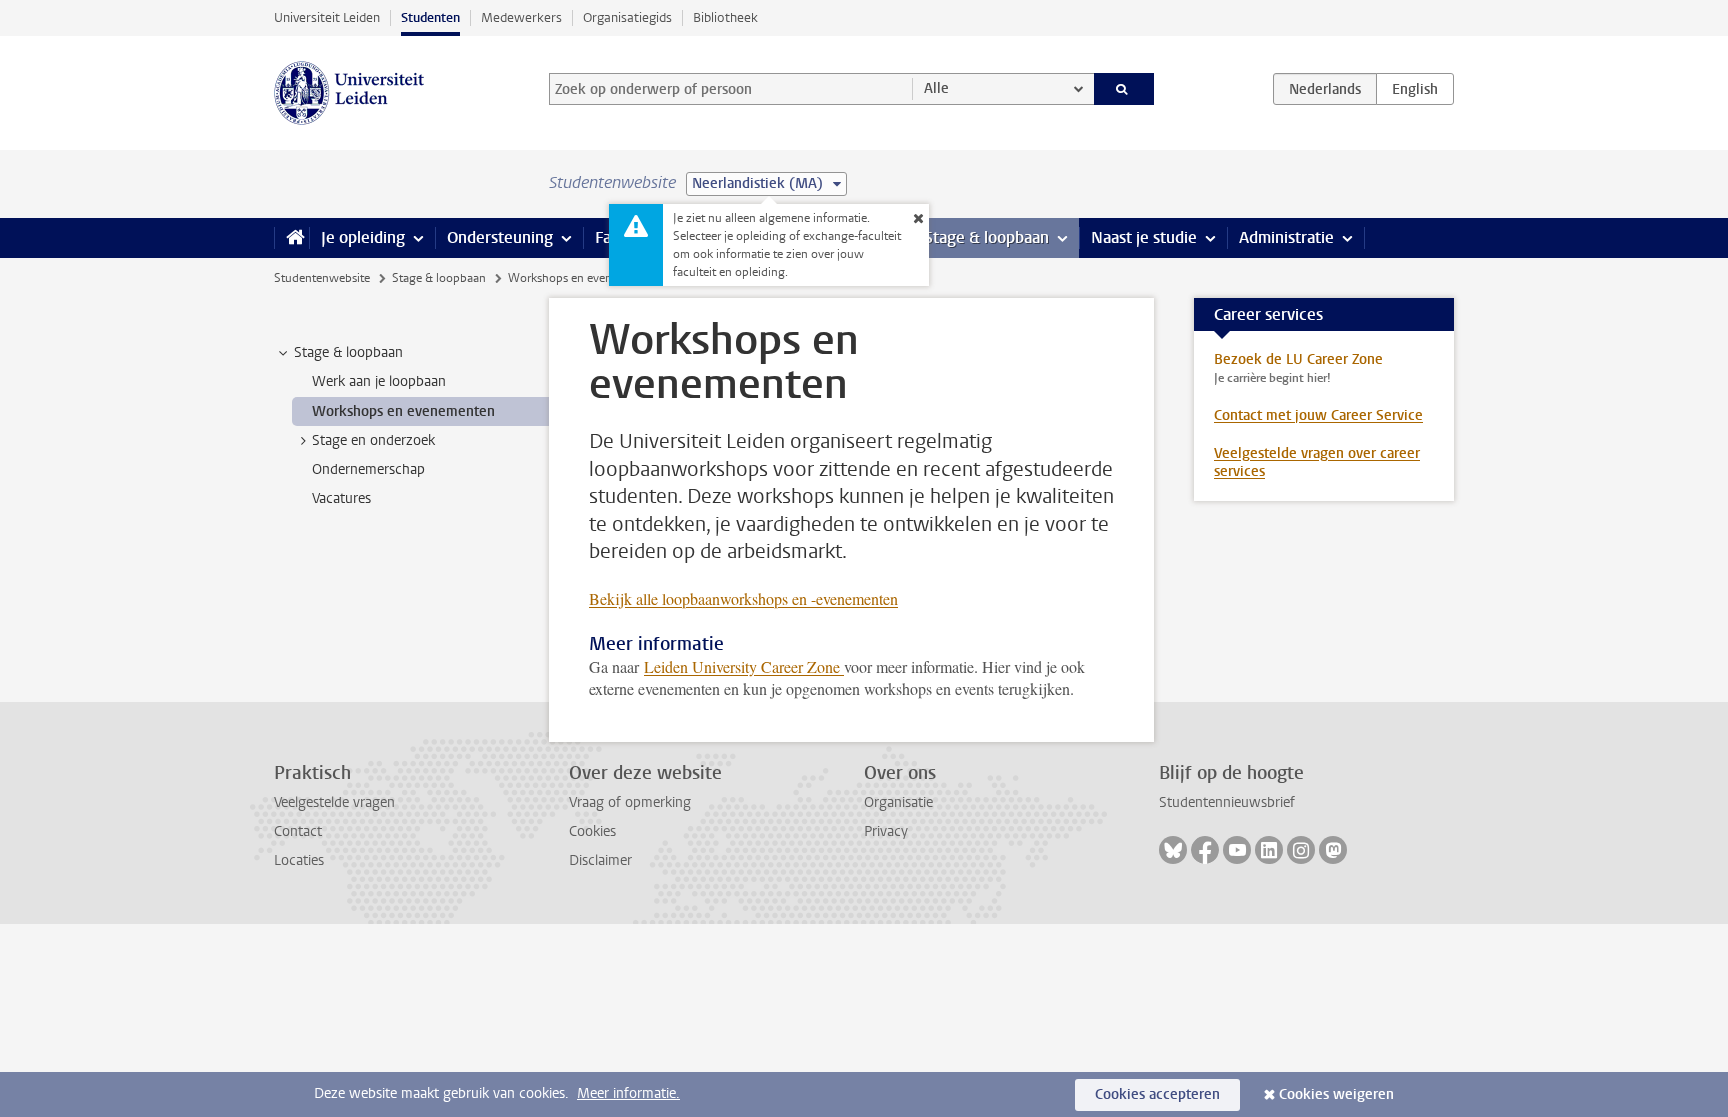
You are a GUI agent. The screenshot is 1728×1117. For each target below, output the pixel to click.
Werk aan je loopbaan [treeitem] (379, 381)
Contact (298, 831)
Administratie (1286, 237)
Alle (936, 88)
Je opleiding (363, 237)
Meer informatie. (628, 1093)
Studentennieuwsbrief (1227, 802)
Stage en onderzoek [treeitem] (373, 440)
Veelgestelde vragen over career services (1317, 462)
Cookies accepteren (1157, 1094)
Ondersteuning (500, 237)
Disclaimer (600, 860)
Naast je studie (1144, 237)
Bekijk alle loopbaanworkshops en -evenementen (743, 598)
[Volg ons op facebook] (1205, 850)
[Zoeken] (1124, 89)
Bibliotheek (725, 17)
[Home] (291, 238)
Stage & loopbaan (986, 237)
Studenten (430, 17)
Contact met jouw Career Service (1318, 415)
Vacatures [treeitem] (341, 498)
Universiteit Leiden (327, 17)
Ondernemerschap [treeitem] (368, 469)
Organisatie (898, 802)
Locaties (299, 860)
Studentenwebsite (322, 278)
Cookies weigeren (1336, 1094)
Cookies (592, 831)
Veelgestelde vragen (334, 802)
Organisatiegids (627, 17)
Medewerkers (521, 17)
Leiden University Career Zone (744, 666)
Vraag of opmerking (630, 802)
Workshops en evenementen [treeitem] (403, 411)
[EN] (1415, 89)
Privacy (886, 831)
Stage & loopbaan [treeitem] (348, 352)
